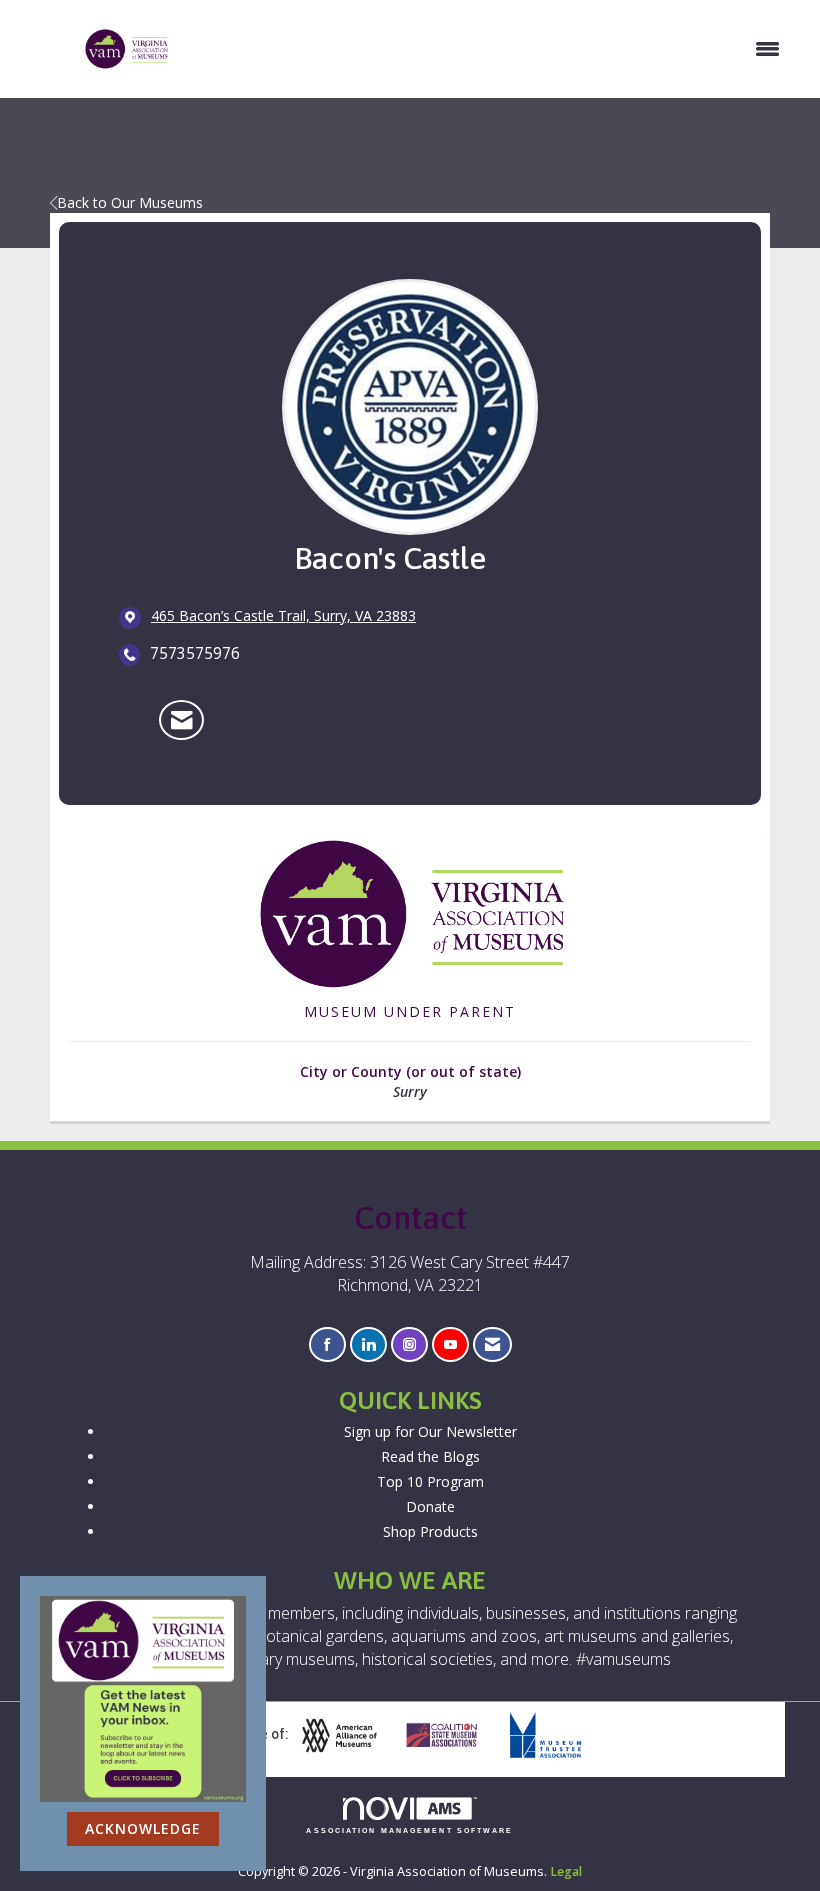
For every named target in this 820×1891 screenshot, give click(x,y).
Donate (430, 1506)
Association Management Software (409, 1830)
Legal (566, 1871)
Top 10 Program (430, 1481)
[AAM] (347, 1735)
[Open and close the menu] (485, 49)
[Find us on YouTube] (450, 1344)
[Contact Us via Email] (492, 1344)
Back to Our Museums (130, 202)
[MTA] (553, 1735)
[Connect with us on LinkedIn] (368, 1344)
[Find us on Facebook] (327, 1344)
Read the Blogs (430, 1456)
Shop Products (430, 1531)
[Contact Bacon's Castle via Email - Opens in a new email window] (181, 720)
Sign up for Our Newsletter (430, 1431)
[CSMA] (450, 1735)
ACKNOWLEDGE (143, 1828)
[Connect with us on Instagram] (409, 1344)
